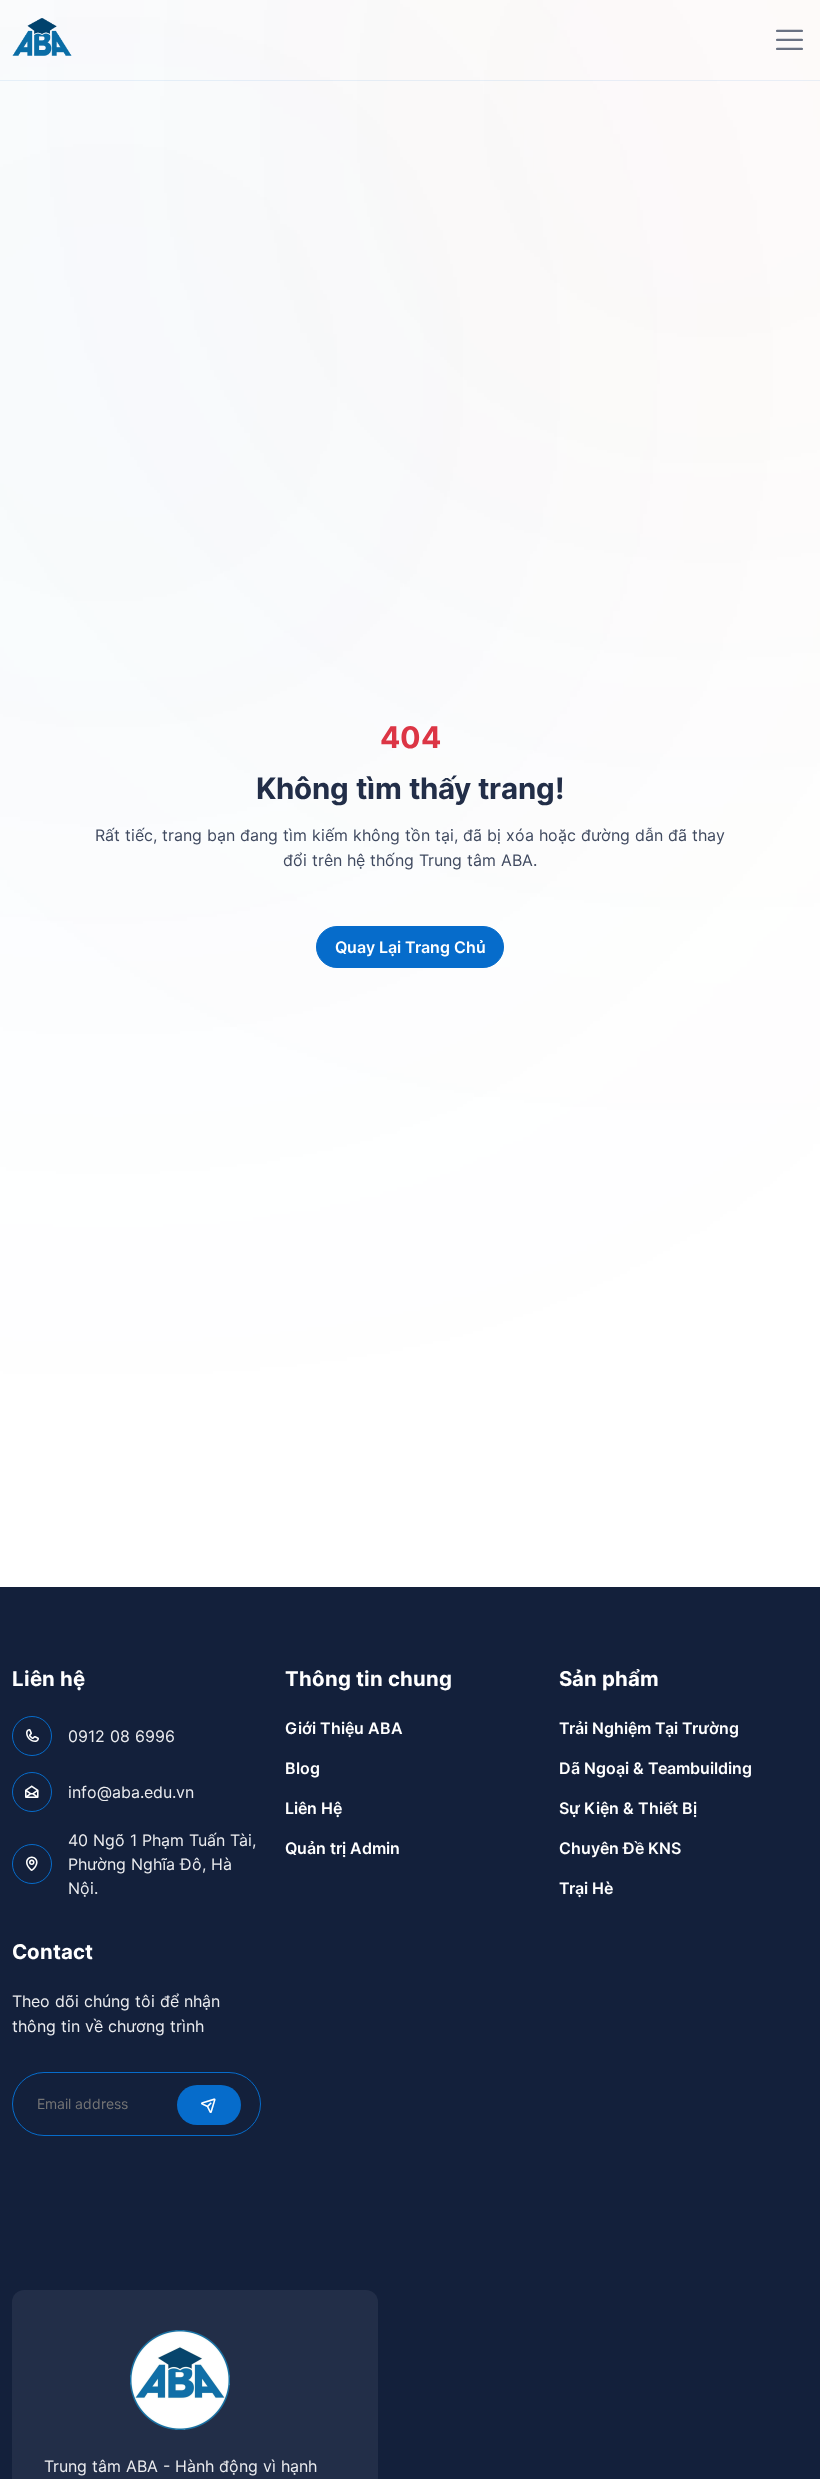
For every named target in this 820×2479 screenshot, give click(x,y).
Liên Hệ (313, 1808)
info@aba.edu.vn (131, 1792)
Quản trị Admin (342, 1848)
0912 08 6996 (121, 1736)
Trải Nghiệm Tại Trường (649, 1728)
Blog (302, 1768)
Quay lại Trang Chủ (410, 947)
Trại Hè (586, 1888)
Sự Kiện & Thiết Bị (628, 1808)
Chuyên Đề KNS (620, 1848)
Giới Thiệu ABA (344, 1728)
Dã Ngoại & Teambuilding (655, 1768)
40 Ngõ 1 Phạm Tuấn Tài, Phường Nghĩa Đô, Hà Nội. (162, 1864)
